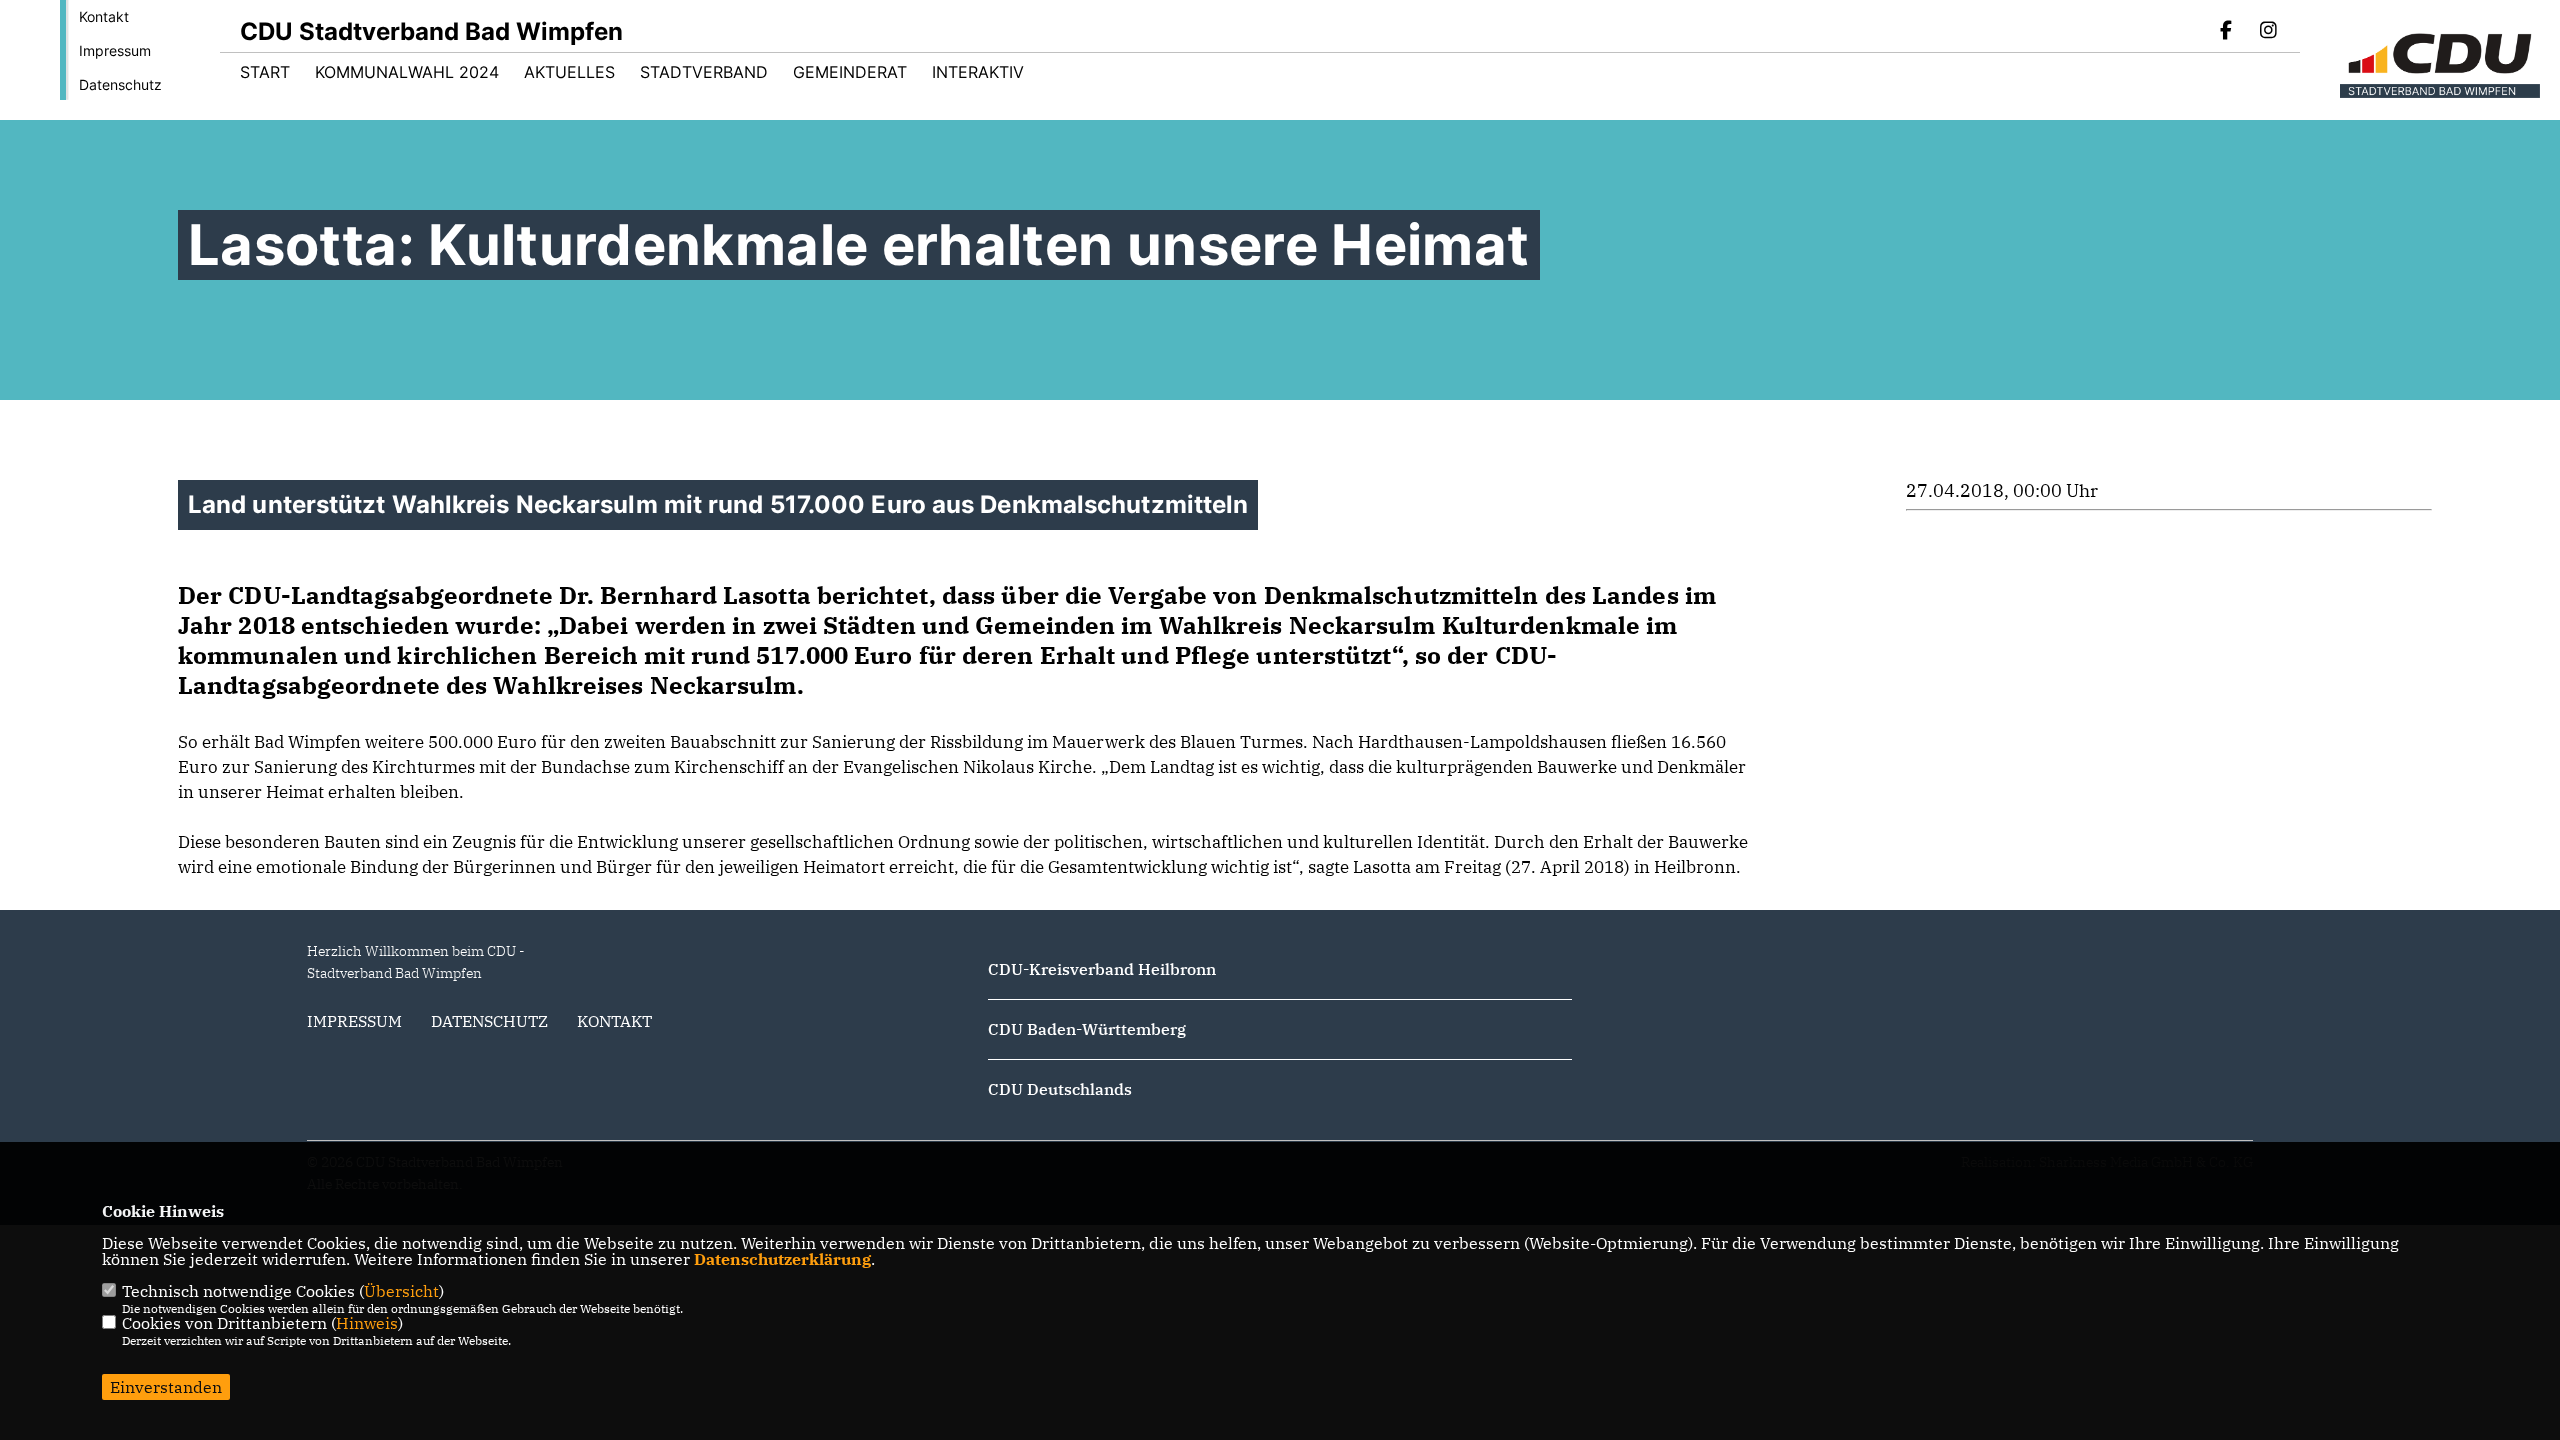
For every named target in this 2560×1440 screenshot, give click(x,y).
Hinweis (367, 1323)
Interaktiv (978, 72)
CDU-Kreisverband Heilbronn (1102, 969)
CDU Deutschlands (1060, 1089)
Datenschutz (120, 84)
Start (265, 72)
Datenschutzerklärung (782, 1259)
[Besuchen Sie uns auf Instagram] (2268, 32)
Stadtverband (704, 72)
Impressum (115, 50)
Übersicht (401, 1291)
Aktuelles (569, 72)
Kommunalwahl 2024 (407, 72)
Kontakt (104, 16)
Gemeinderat (850, 72)
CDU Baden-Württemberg (1087, 1029)
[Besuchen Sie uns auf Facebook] (2227, 32)
